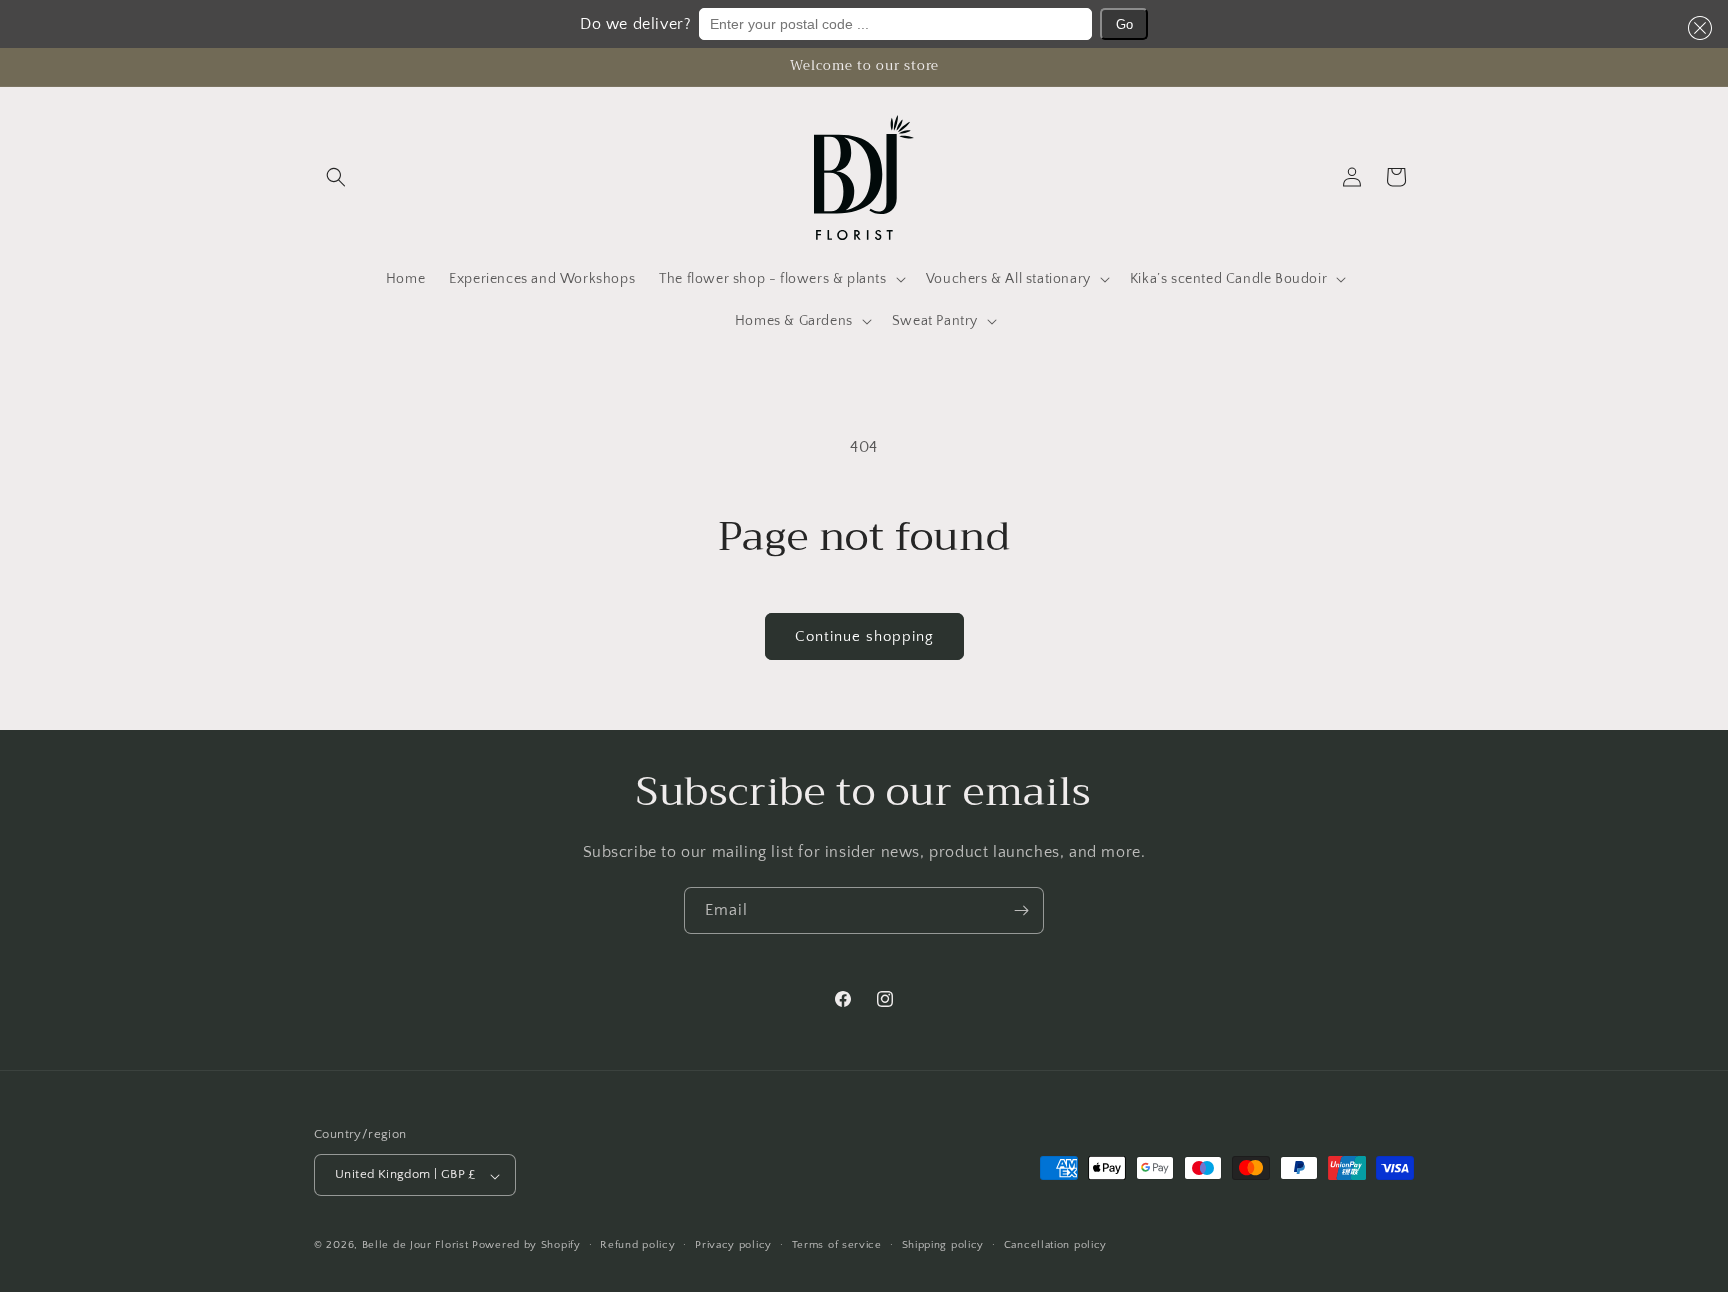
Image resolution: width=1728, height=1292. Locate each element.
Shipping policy (943, 1245)
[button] (1696, 28)
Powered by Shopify (526, 1246)
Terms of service (837, 1245)
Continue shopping (864, 636)
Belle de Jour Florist (415, 1246)
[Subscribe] (1021, 910)
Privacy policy (733, 1245)
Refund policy (637, 1245)
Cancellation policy (1055, 1245)
